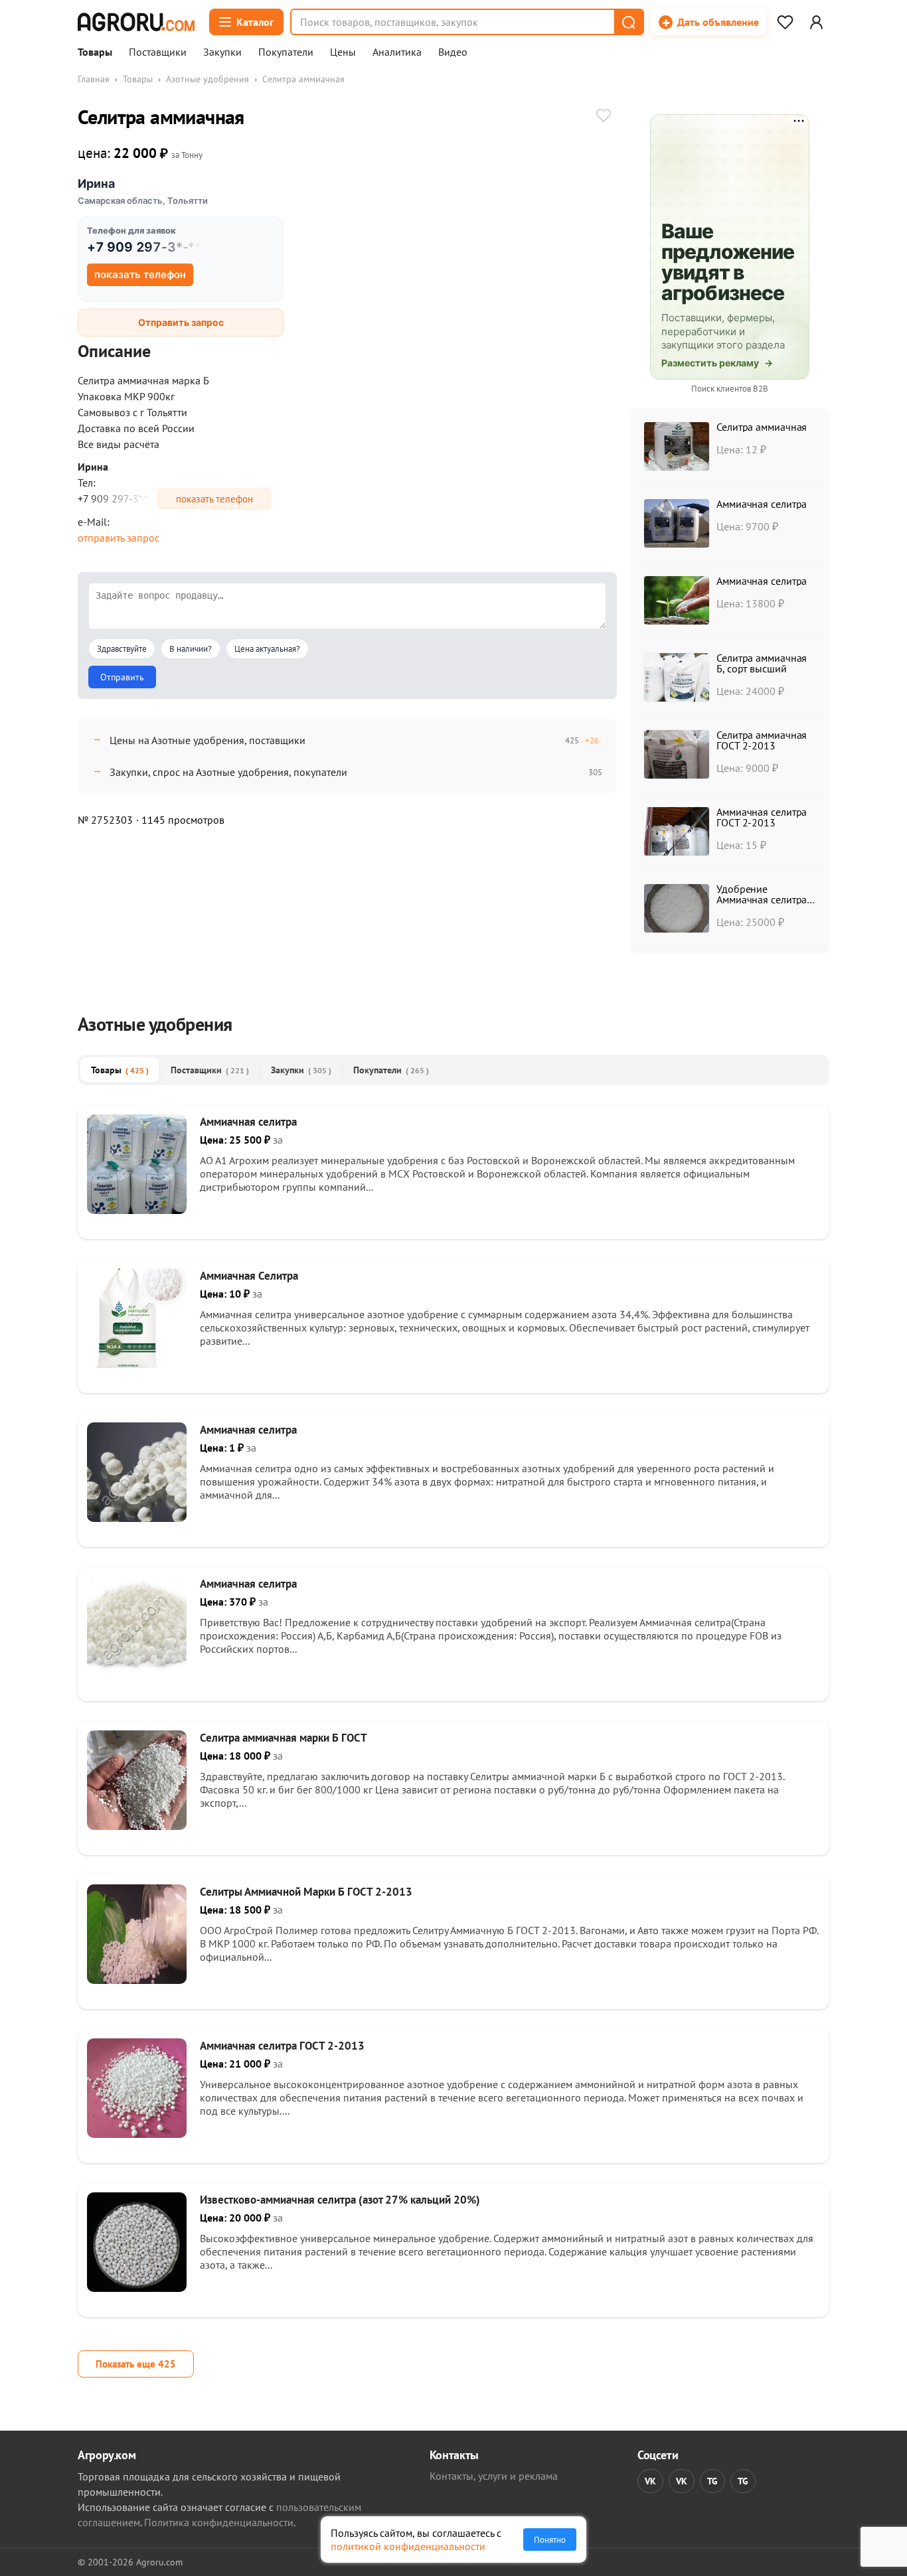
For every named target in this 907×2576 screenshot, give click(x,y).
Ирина (96, 184)
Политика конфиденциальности (219, 2522)
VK (650, 2481)
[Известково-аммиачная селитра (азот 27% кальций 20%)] (137, 2288)
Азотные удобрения (207, 79)
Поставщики (158, 52)
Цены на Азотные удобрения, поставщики (207, 740)
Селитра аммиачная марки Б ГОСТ (284, 1738)
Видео (453, 52)
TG (712, 2481)
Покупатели (286, 52)
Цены (343, 52)
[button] (628, 22)
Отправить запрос (181, 322)
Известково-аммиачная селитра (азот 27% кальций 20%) (340, 2200)
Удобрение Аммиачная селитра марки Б (762, 899)
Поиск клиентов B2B (730, 389)
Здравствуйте (122, 649)
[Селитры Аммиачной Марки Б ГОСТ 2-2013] (137, 1980)
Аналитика (397, 52)
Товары (95, 52)
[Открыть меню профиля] (816, 22)
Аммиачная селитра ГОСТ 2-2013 (762, 817)
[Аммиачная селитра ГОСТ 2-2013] (137, 2134)
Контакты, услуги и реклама (494, 2476)
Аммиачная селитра (762, 504)
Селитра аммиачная (762, 427)
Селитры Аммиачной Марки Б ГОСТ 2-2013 (306, 1892)
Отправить (122, 677)
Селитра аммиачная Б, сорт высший (762, 663)
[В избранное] (604, 117)
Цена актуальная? (267, 649)
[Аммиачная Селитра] (137, 1364)
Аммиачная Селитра (249, 1276)
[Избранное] (785, 22)
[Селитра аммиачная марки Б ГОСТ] (137, 1826)
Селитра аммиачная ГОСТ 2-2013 (762, 740)
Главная (94, 79)
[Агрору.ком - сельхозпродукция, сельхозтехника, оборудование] (136, 22)
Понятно (550, 2539)
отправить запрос (119, 538)
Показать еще (136, 2364)
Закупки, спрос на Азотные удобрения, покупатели (228, 772)
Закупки (222, 52)
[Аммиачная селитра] (137, 1210)
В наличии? (191, 649)
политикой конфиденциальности (408, 2546)
